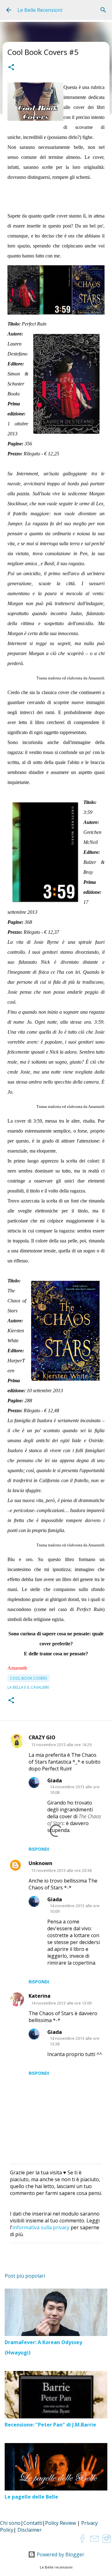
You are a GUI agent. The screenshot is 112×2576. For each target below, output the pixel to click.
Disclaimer (30, 2530)
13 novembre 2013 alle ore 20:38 (61, 1870)
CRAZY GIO (42, 1737)
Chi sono (10, 2523)
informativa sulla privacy (41, 2227)
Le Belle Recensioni (40, 10)
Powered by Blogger (60, 2554)
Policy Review (61, 2523)
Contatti (33, 2523)
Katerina (40, 1996)
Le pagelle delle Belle (31, 2497)
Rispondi (39, 1849)
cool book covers (28, 1678)
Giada (55, 1780)
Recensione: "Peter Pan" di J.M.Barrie (50, 2425)
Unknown (40, 1863)
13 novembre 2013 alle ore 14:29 (61, 1745)
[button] (11, 68)
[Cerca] (103, 10)
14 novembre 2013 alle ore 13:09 (61, 2003)
